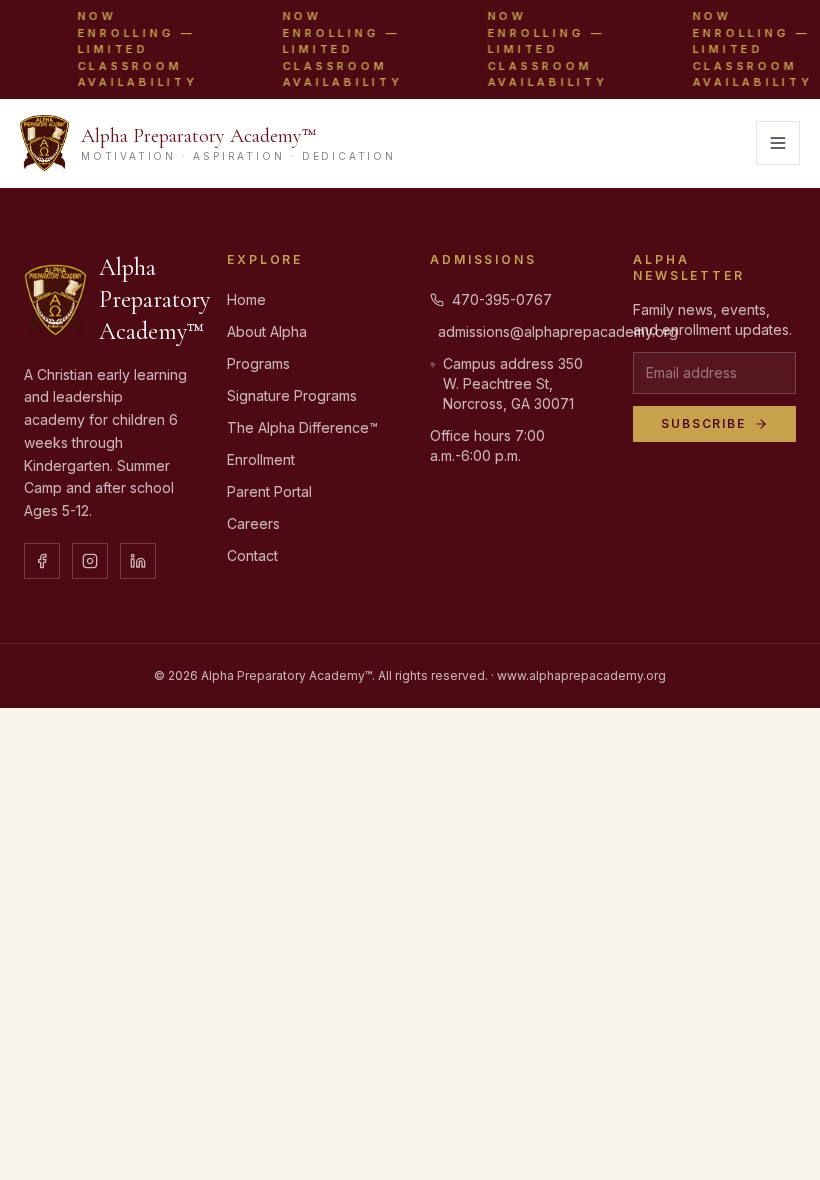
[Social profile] (42, 561)
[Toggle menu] (778, 143)
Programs (258, 363)
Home (246, 299)
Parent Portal (269, 491)
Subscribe (703, 423)
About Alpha (267, 331)
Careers (253, 523)
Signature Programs (292, 395)
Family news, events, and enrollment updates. (712, 319)
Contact (252, 555)
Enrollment (261, 459)
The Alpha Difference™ (302, 427)
